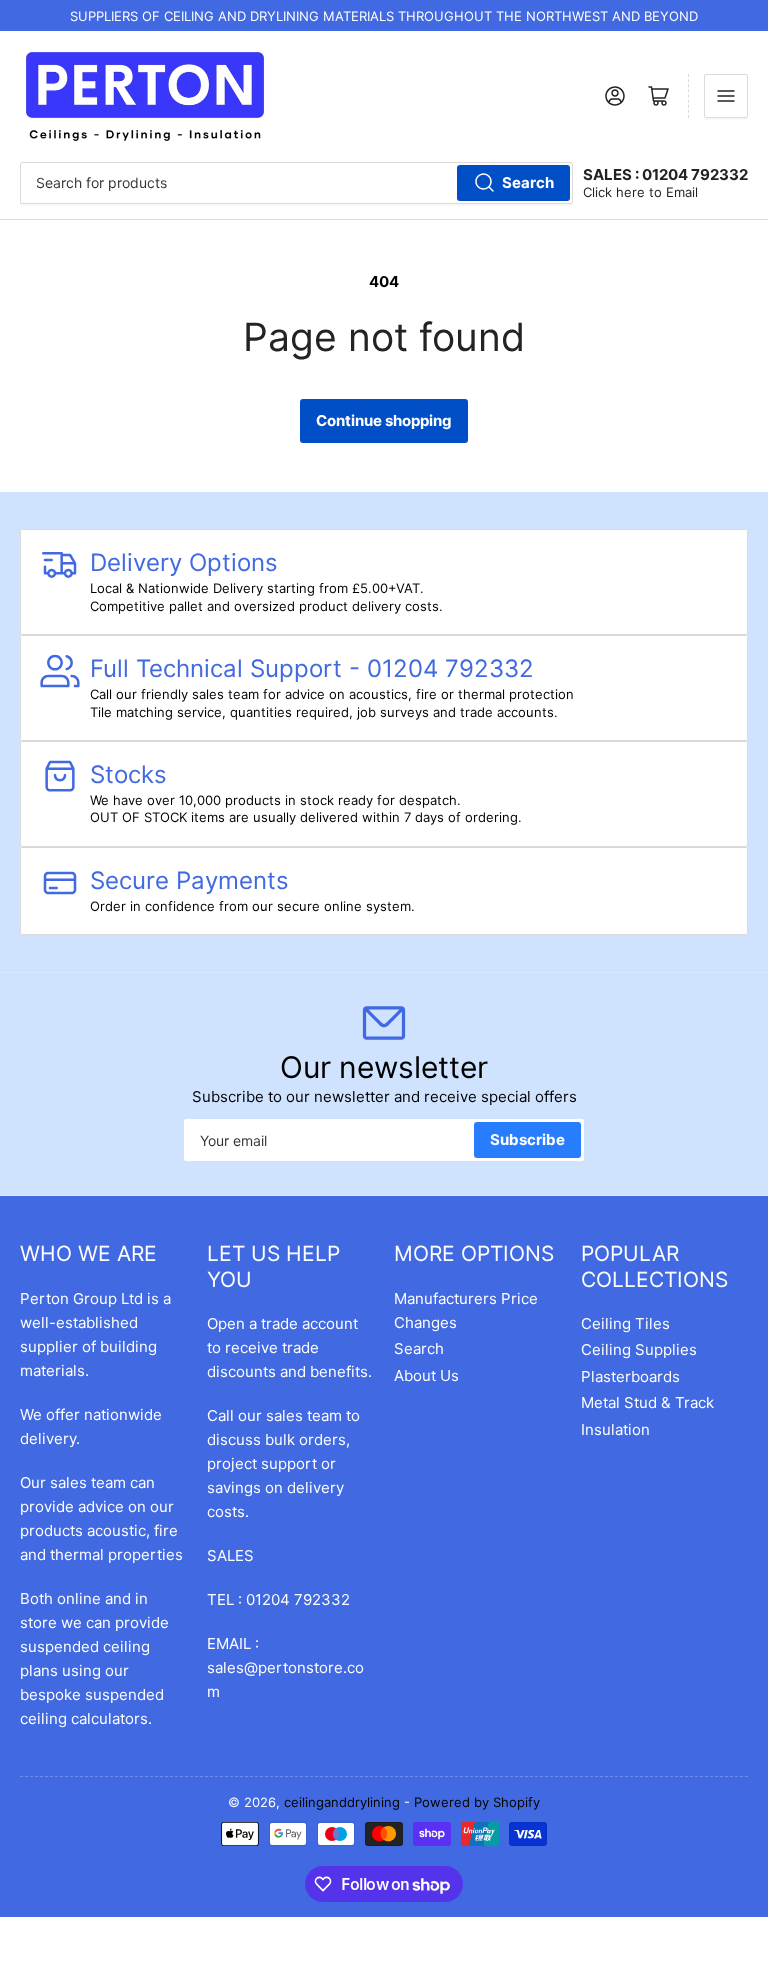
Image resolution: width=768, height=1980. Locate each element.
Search (528, 182)
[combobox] (296, 183)
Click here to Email (640, 192)
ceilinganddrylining (342, 1802)
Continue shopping (384, 420)
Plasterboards (630, 1376)
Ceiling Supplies (639, 1349)
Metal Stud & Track (647, 1402)
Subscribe (527, 1139)
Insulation (615, 1429)
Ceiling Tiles (625, 1323)
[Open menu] (726, 96)
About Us (426, 1375)
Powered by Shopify (477, 1802)
